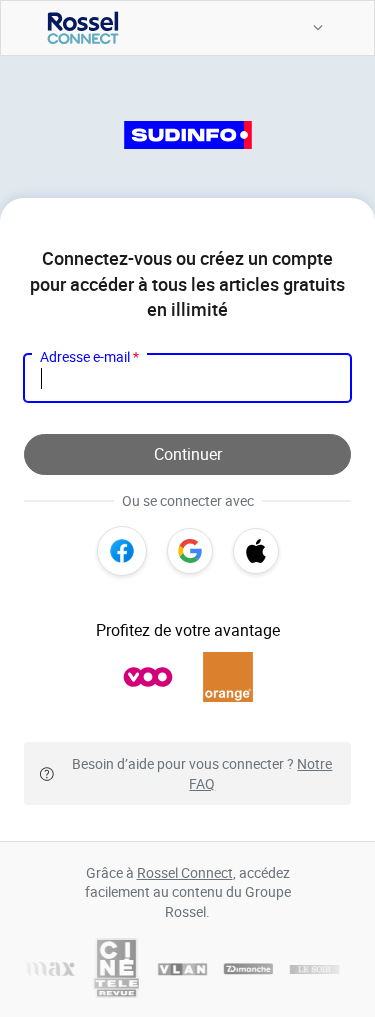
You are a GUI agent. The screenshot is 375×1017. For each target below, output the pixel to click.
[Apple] (256, 551)
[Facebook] (122, 551)
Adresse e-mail (89, 356)
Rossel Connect (185, 872)
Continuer (188, 454)
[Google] (190, 551)
